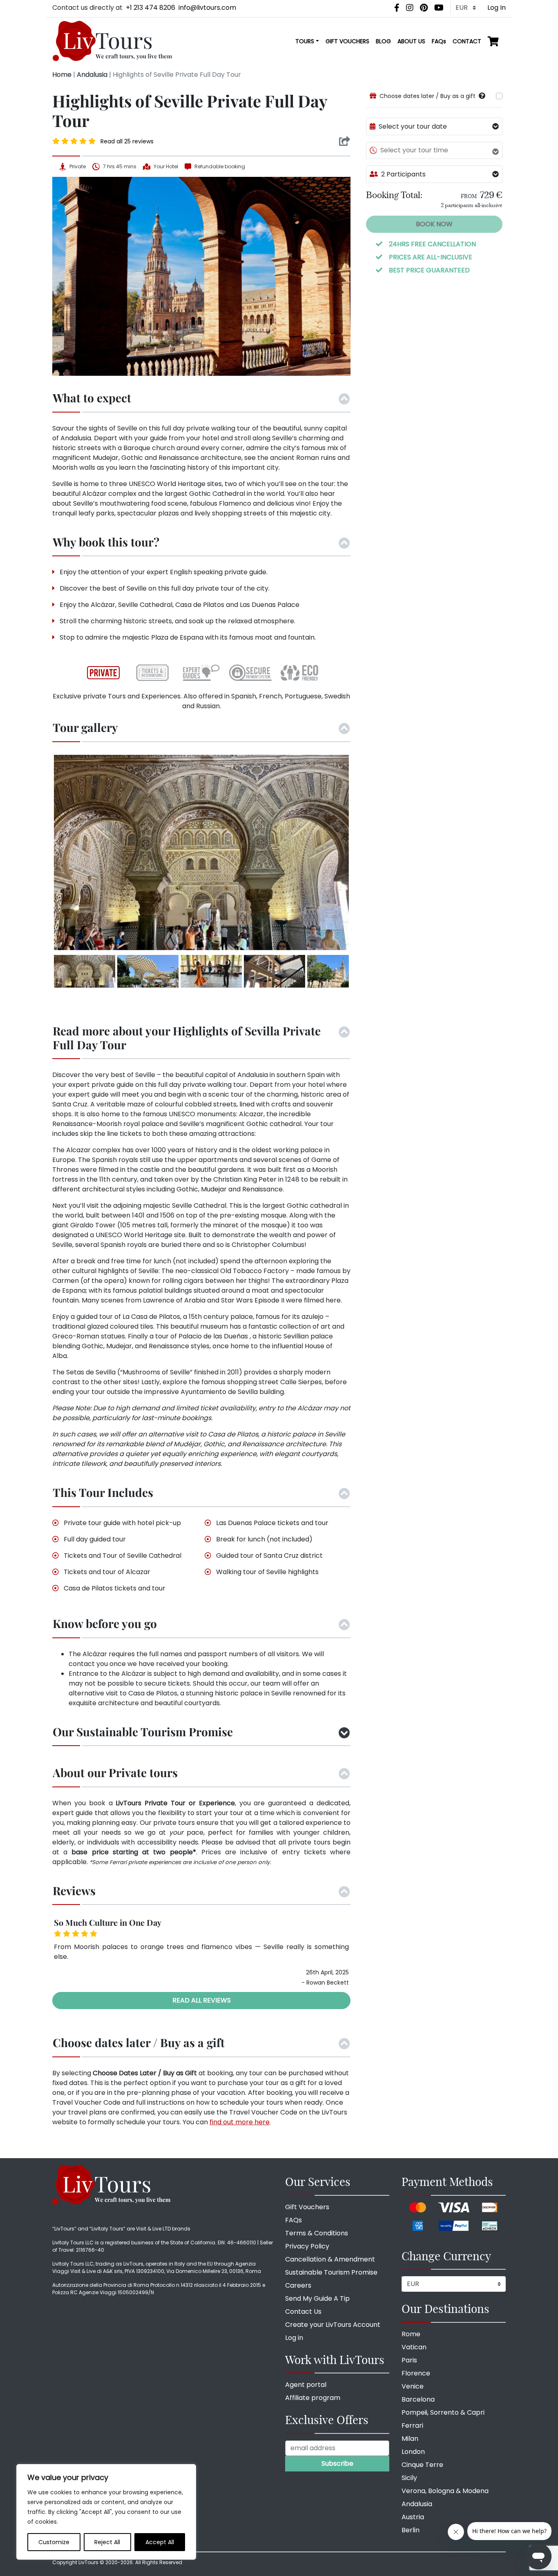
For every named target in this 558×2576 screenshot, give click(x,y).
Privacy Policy (307, 2246)
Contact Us (303, 2312)
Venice (413, 2386)
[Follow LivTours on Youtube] (439, 8)
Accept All (160, 2542)
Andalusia (92, 75)
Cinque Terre (422, 2465)
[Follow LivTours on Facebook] (397, 8)
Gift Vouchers (307, 2207)
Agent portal (306, 2385)
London (413, 2452)
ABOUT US (411, 41)
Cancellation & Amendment (330, 2259)
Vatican (414, 2347)
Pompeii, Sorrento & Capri (443, 2412)
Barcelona (418, 2399)
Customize (54, 2542)
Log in (294, 2338)
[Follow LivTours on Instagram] (410, 8)
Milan (410, 2439)
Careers (298, 2285)
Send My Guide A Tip (317, 2298)
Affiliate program (313, 2398)
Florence (416, 2373)
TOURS (305, 41)
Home (62, 75)
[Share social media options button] (345, 141)
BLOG (383, 41)
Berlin (411, 2530)
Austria (413, 2517)
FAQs (439, 41)
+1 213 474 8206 (151, 8)
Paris (409, 2360)
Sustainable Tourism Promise (331, 2272)
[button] (482, 96)
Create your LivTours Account (333, 2325)
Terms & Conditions (317, 2233)
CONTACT (467, 41)
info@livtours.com (207, 8)
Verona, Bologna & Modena (445, 2491)
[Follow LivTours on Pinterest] (424, 8)
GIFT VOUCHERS (347, 41)
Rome (411, 2334)
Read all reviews (202, 2000)
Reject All (107, 2542)
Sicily (409, 2478)
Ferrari (412, 2425)
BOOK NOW (434, 224)
